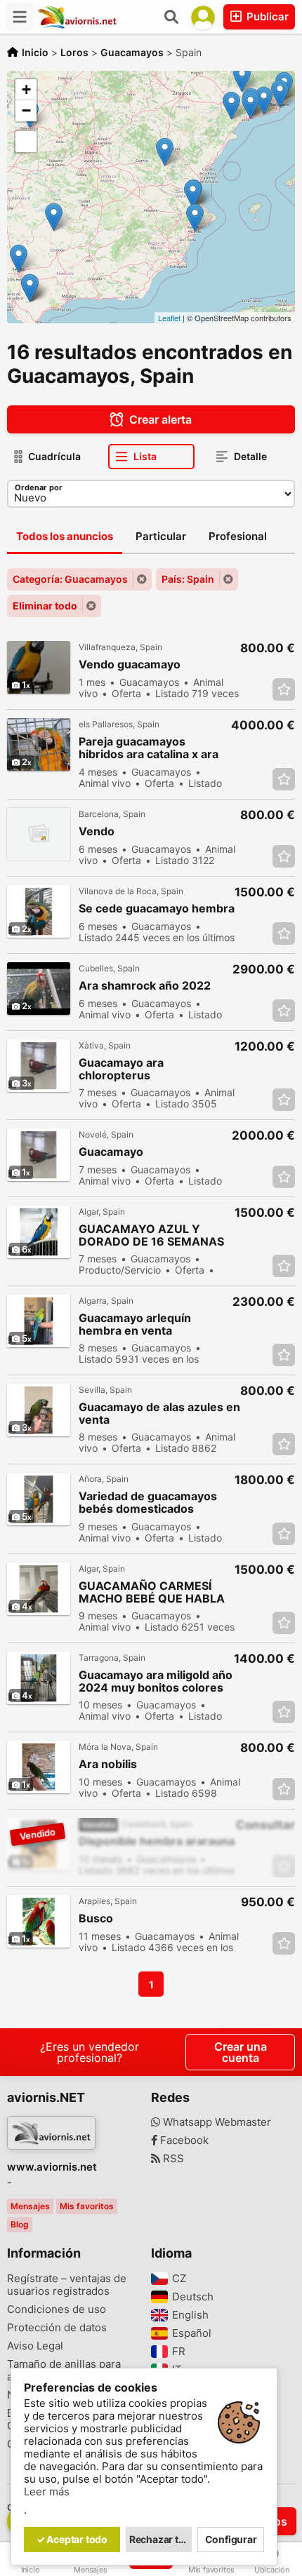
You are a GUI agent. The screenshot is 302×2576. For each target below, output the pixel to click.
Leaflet (169, 318)
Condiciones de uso (57, 2309)
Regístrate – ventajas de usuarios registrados (67, 2285)
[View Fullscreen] (26, 142)
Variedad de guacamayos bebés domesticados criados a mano (148, 1503)
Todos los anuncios (65, 536)
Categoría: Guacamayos (70, 579)
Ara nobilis (108, 1764)
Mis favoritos (87, 2206)
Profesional (238, 536)
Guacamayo (111, 1152)
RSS (172, 2159)
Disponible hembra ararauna (157, 1841)
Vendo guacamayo (130, 665)
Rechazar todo (161, 2539)
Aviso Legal (35, 2346)
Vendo (97, 831)
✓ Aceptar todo (72, 2539)
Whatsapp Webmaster (216, 2122)
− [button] (26, 110)
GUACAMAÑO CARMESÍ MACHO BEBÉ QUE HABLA (152, 1592)
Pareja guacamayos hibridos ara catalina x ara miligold (149, 748)
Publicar (266, 16)
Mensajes (30, 2206)
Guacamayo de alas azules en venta (159, 1413)
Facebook (183, 2140)
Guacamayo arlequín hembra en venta (135, 1324)
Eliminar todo (45, 606)
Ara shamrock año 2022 (145, 986)
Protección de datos (57, 2328)
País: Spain (188, 579)
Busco (96, 1918)
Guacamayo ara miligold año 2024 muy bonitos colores (156, 1681)
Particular (161, 536)
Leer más (47, 2492)
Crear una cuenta (241, 2052)
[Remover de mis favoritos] (284, 689)
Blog (20, 2224)
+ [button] (26, 89)
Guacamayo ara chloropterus (121, 1069)
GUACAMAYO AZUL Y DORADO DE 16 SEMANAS (151, 1235)
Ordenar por (39, 487)
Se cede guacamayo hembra (157, 909)
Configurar (231, 2539)
